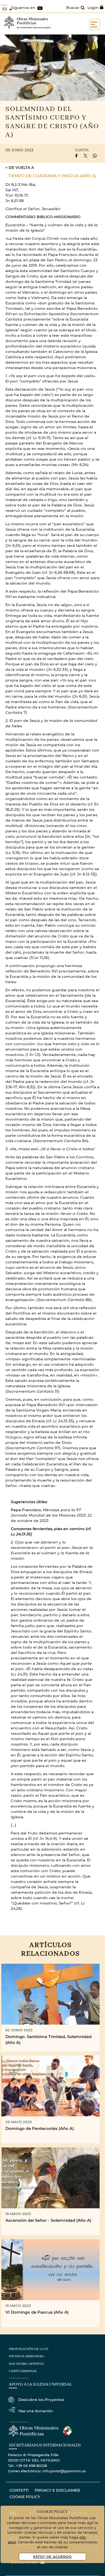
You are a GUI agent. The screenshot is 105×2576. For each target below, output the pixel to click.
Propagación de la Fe (29, 2349)
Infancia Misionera (26, 2356)
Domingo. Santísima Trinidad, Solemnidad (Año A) (48, 2040)
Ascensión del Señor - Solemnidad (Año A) (48, 2220)
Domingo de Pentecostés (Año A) (40, 2128)
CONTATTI (19, 2490)
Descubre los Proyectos (41, 2399)
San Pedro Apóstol (27, 2364)
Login (93, 7)
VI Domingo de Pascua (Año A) (37, 2312)
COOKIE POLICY (25, 2497)
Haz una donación (36, 2411)
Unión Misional (23, 2371)
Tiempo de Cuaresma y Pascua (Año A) (52, 176)
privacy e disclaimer (57, 2490)
